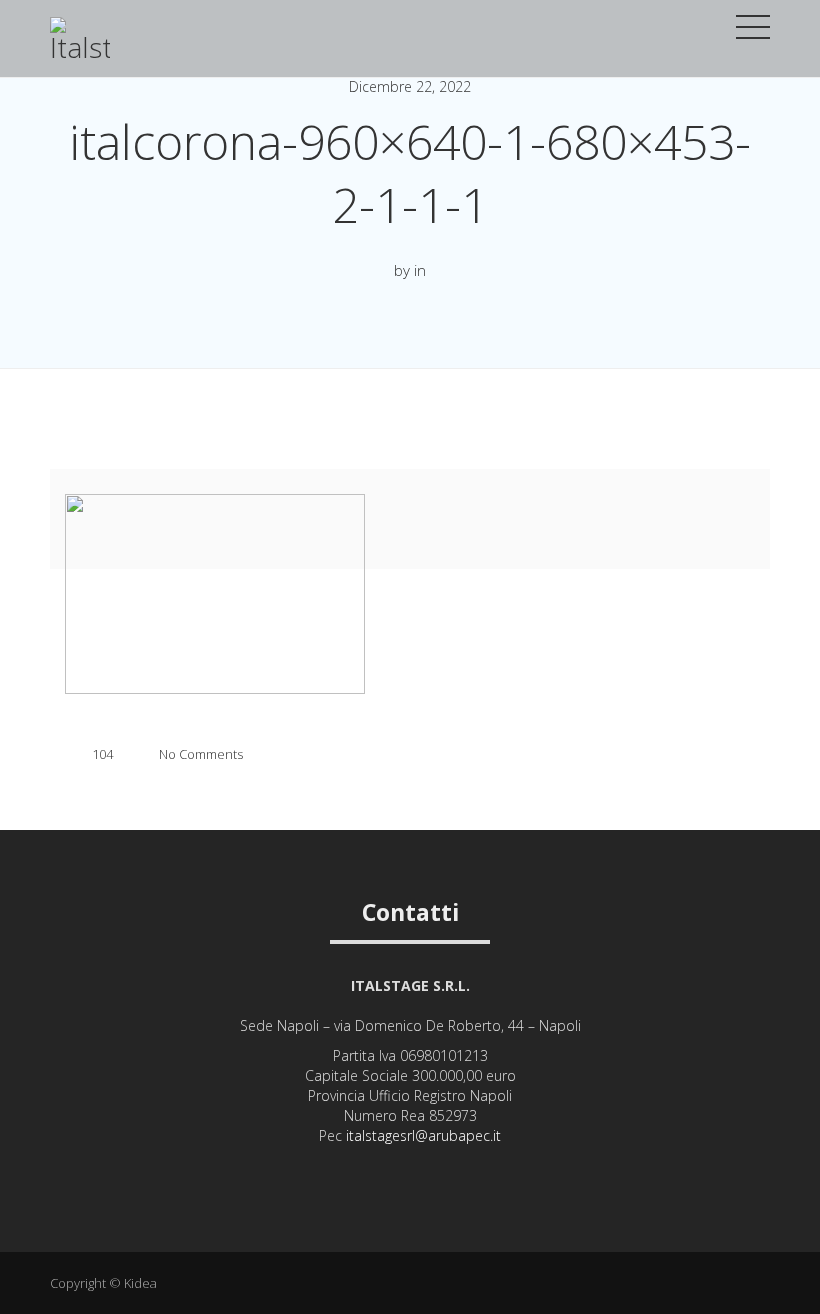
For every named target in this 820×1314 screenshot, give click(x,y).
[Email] (437, 1167)
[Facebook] (410, 1167)
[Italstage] (80, 49)
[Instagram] (383, 1167)
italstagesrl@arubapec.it (423, 1135)
